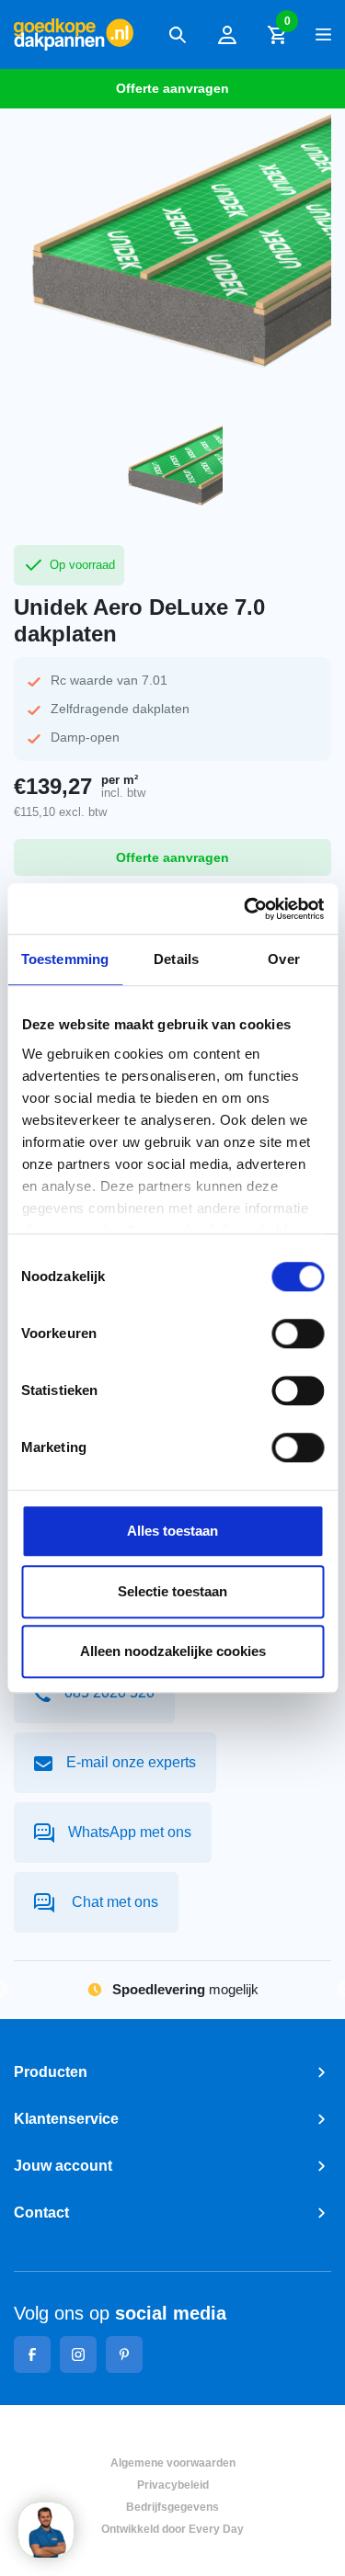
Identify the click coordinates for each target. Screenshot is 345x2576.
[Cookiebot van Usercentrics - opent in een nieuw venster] (246, 909)
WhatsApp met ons (130, 1832)
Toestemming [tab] (65, 959)
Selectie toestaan (172, 1591)
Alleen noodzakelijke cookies (173, 1651)
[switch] (298, 1333)
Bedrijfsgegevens (172, 2507)
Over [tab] (283, 959)
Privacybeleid (173, 2485)
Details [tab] (176, 959)
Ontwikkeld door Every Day (172, 2529)
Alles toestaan (172, 1531)
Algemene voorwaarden (173, 2463)
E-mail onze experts (131, 1762)
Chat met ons (113, 1902)
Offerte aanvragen (172, 88)
